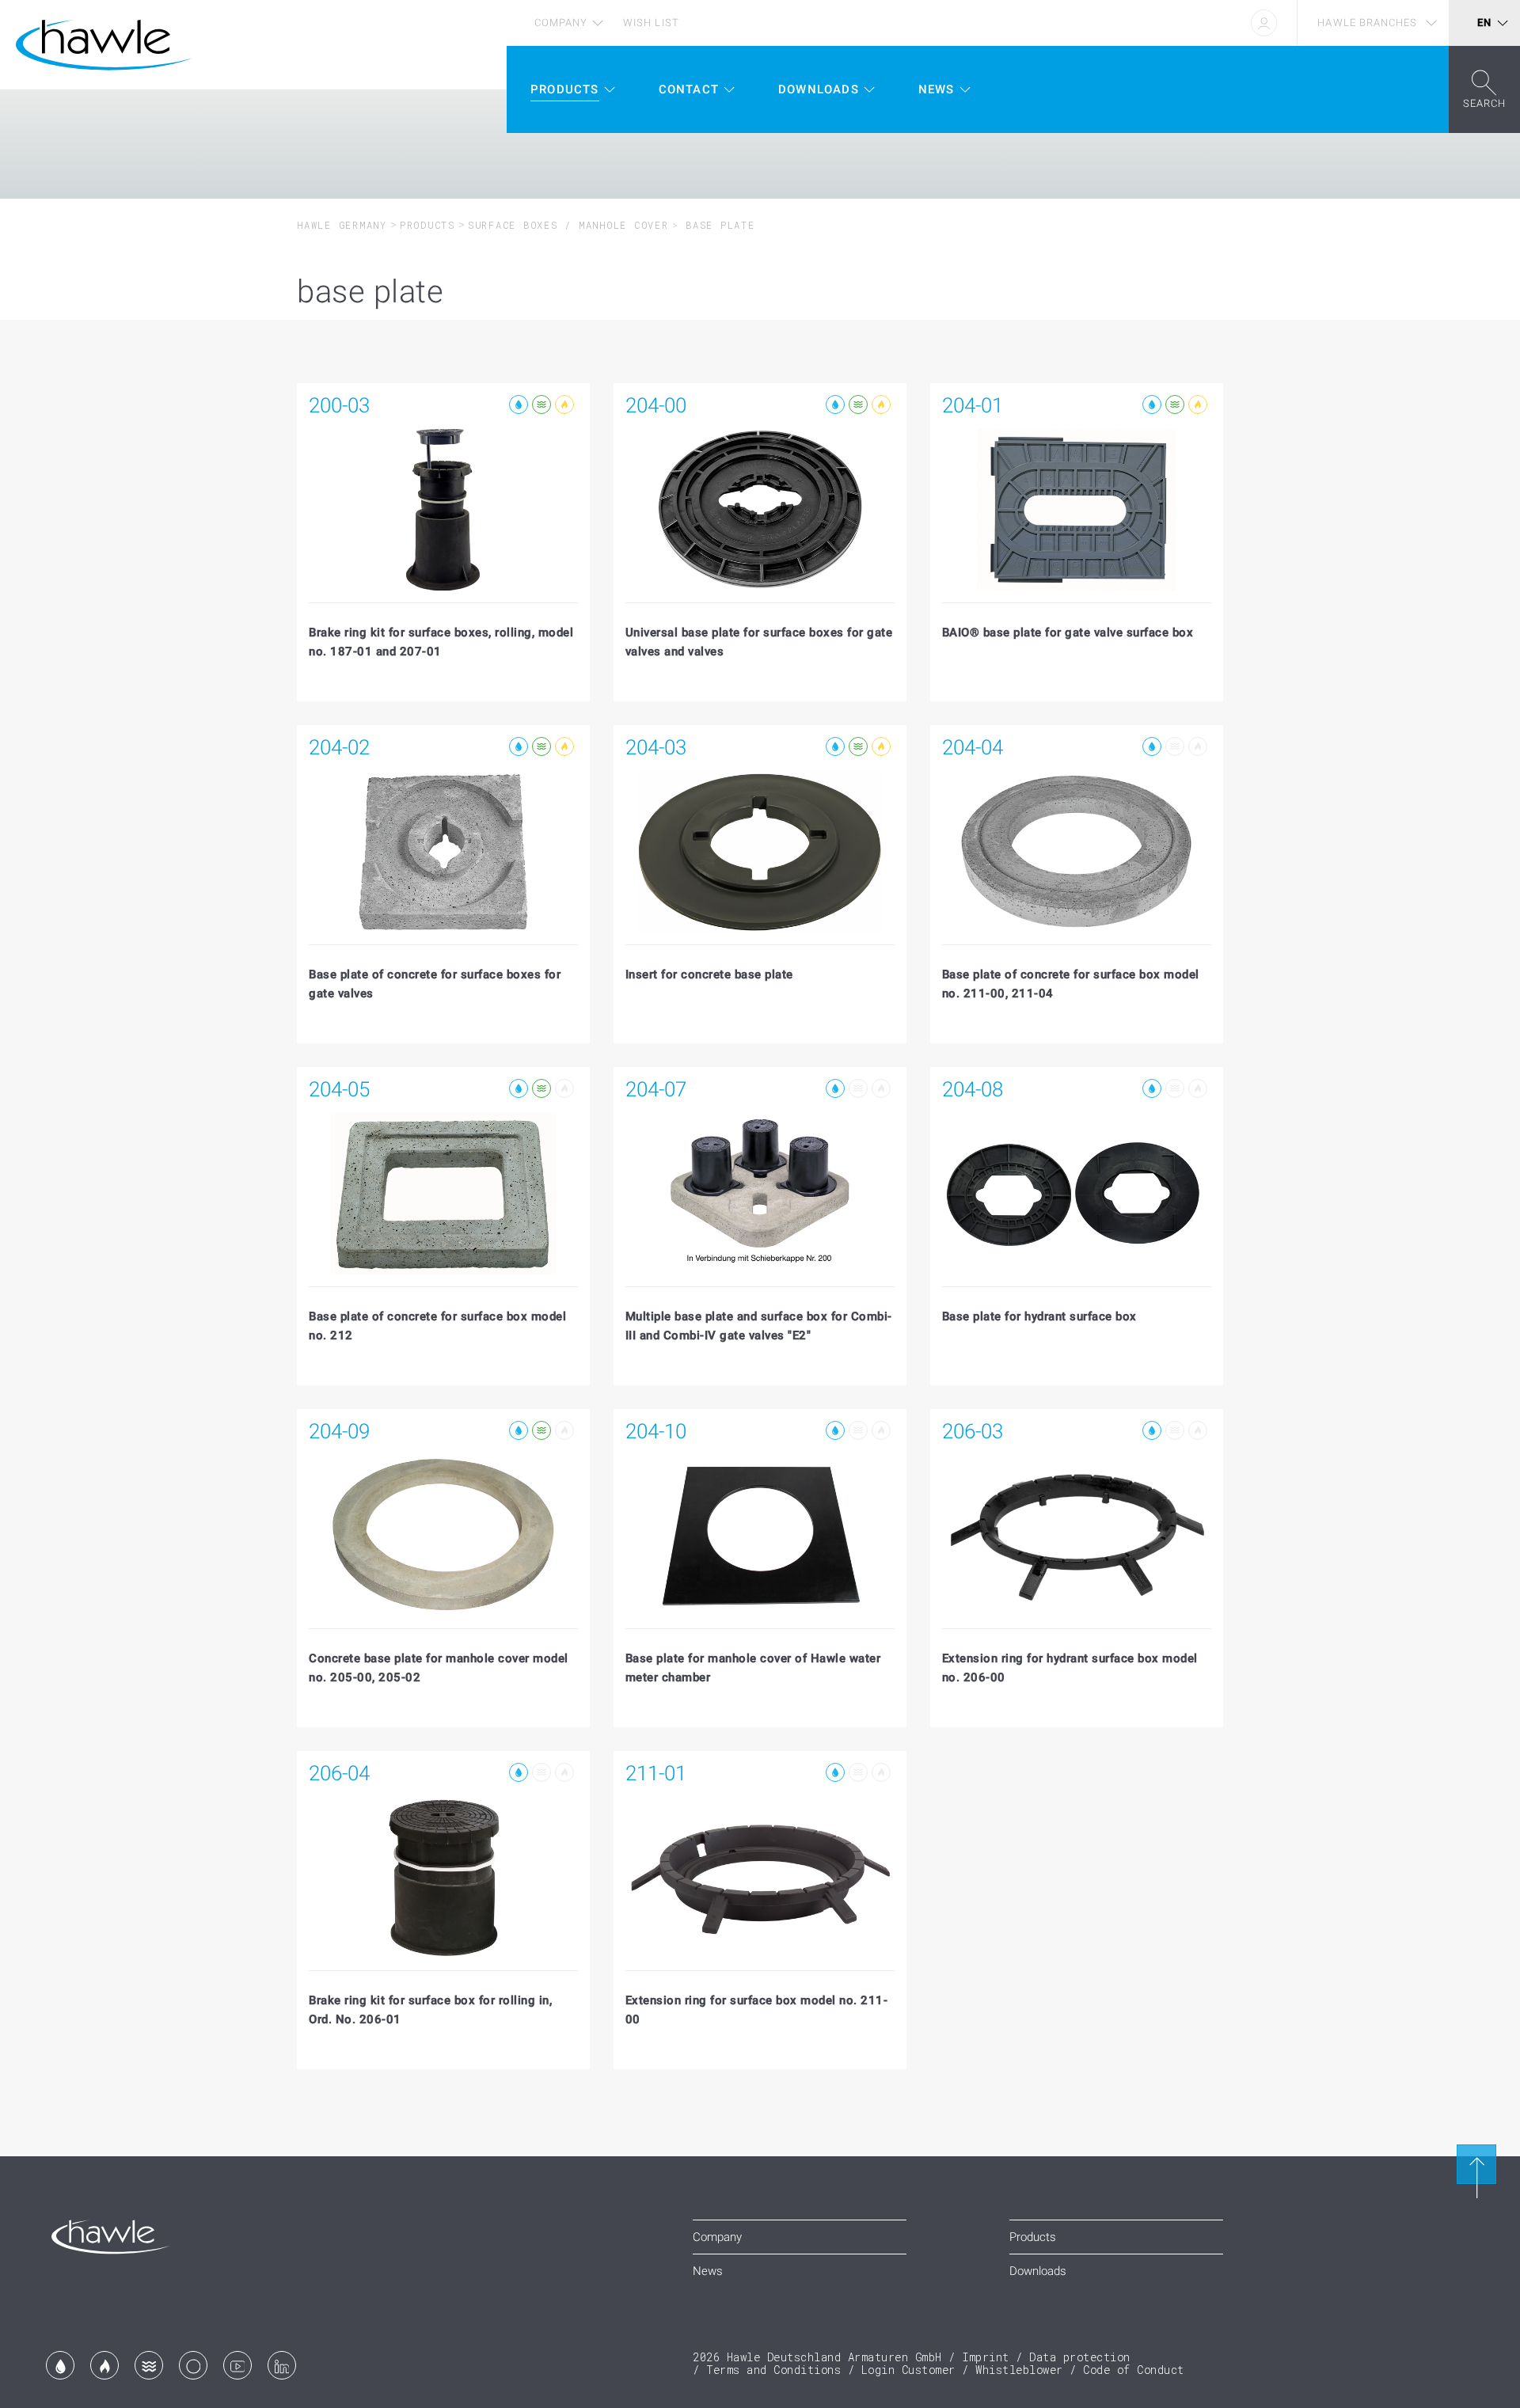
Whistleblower (1019, 2370)
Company (561, 23)
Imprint (986, 2357)
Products (427, 225)
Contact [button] (689, 89)
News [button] (937, 89)
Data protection (1080, 2357)
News (708, 2271)
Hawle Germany (342, 225)
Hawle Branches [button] (1367, 23)
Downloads (1038, 2271)
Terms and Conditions (773, 2370)
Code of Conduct (1134, 2370)
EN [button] (1484, 23)
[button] (1484, 89)
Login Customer (908, 2370)
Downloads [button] (819, 89)
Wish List (651, 23)
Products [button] (565, 89)
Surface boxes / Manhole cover (568, 225)
